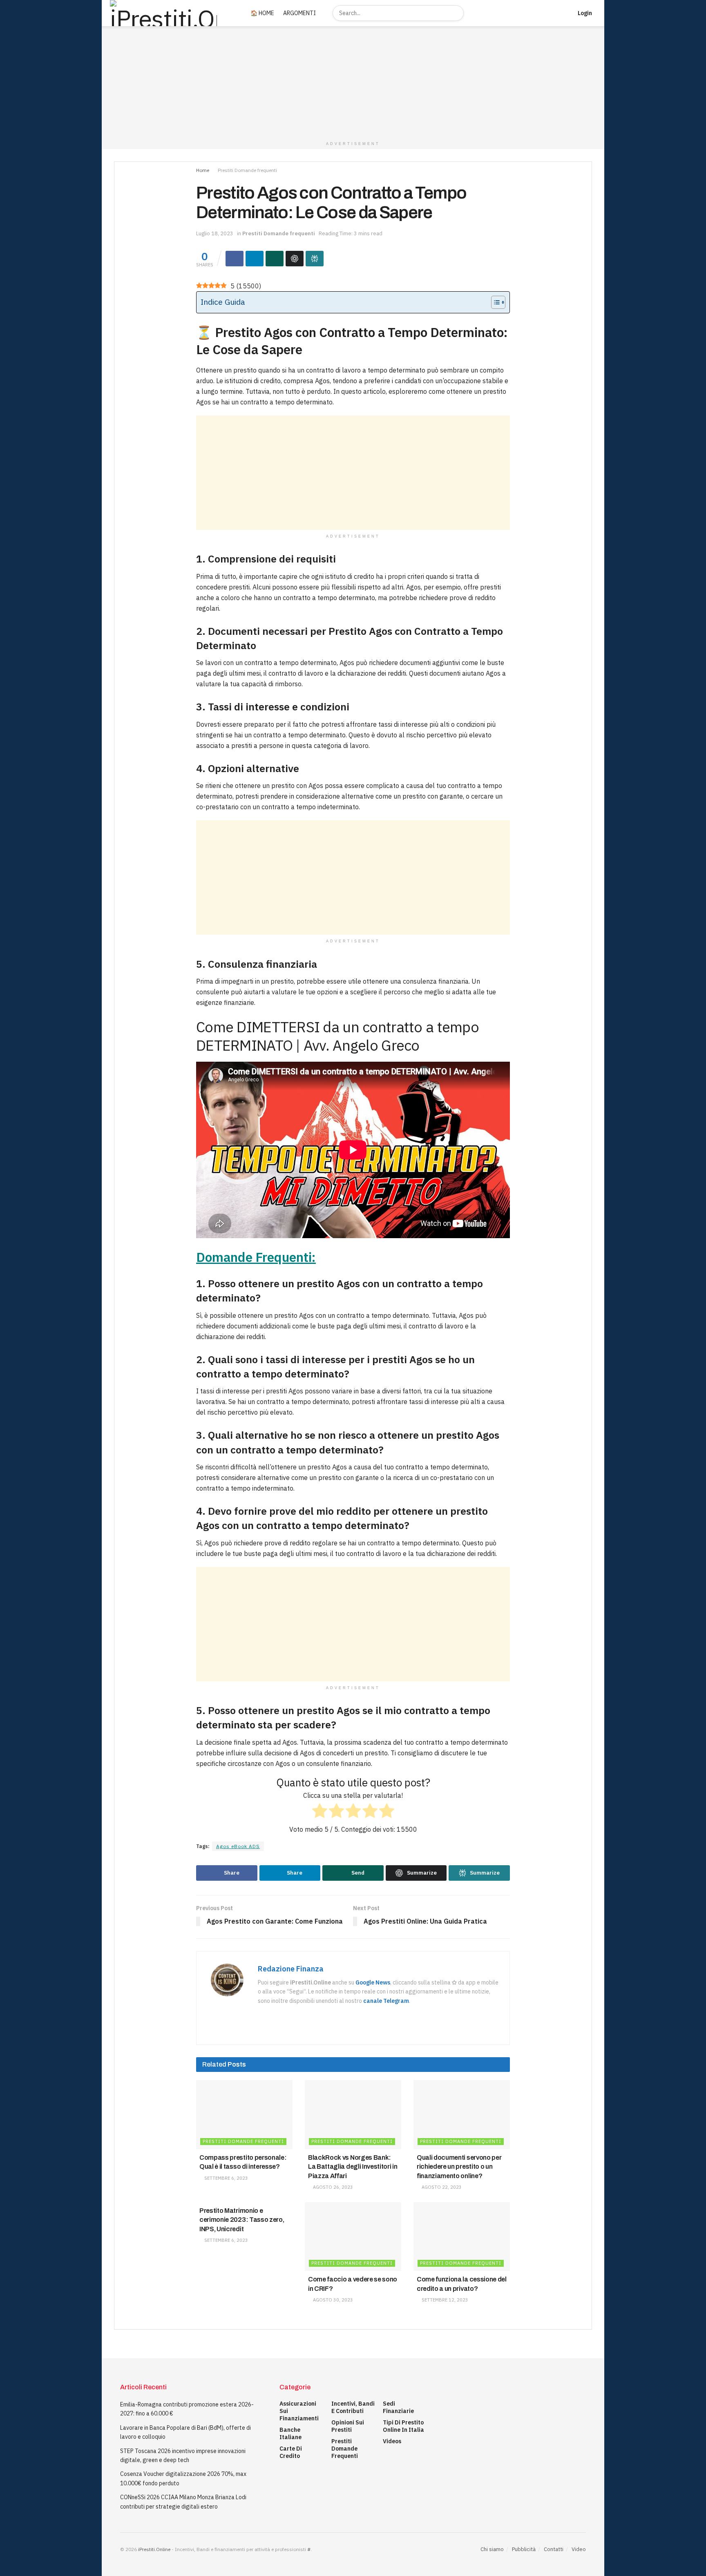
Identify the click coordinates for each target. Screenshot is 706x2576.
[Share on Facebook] (235, 259)
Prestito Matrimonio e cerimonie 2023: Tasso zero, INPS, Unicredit (242, 2220)
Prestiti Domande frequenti (247, 170)
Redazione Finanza (291, 1969)
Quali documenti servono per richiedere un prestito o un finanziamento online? (459, 2167)
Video (579, 2549)
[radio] (320, 1812)
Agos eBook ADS (238, 1846)
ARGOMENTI (299, 13)
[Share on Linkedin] (255, 259)
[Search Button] (456, 13)
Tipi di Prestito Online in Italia (403, 2426)
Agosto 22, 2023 (441, 2187)
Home (203, 170)
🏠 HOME (262, 13)
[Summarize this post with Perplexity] (315, 259)
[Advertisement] (353, 473)
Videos (392, 2441)
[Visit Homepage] (171, 13)
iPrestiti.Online (154, 2549)
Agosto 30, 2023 (332, 2300)
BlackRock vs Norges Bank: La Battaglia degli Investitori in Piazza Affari (353, 2167)
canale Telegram (386, 2001)
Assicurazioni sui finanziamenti (299, 2411)
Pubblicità (524, 2549)
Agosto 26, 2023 (332, 2187)
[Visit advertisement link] (353, 82)
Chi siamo (492, 2549)
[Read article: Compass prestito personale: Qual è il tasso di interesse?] (244, 2115)
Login (584, 13)
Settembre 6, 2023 (226, 2178)
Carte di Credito (291, 2452)
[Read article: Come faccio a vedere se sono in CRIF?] (353, 2237)
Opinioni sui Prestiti (348, 2426)
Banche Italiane (290, 2433)
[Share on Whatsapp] (275, 259)
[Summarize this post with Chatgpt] (295, 259)
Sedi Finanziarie (398, 2407)
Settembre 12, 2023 (444, 2300)
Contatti (554, 2549)
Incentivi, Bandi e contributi (353, 2407)
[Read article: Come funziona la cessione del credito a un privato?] (462, 2237)
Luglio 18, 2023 (215, 233)
